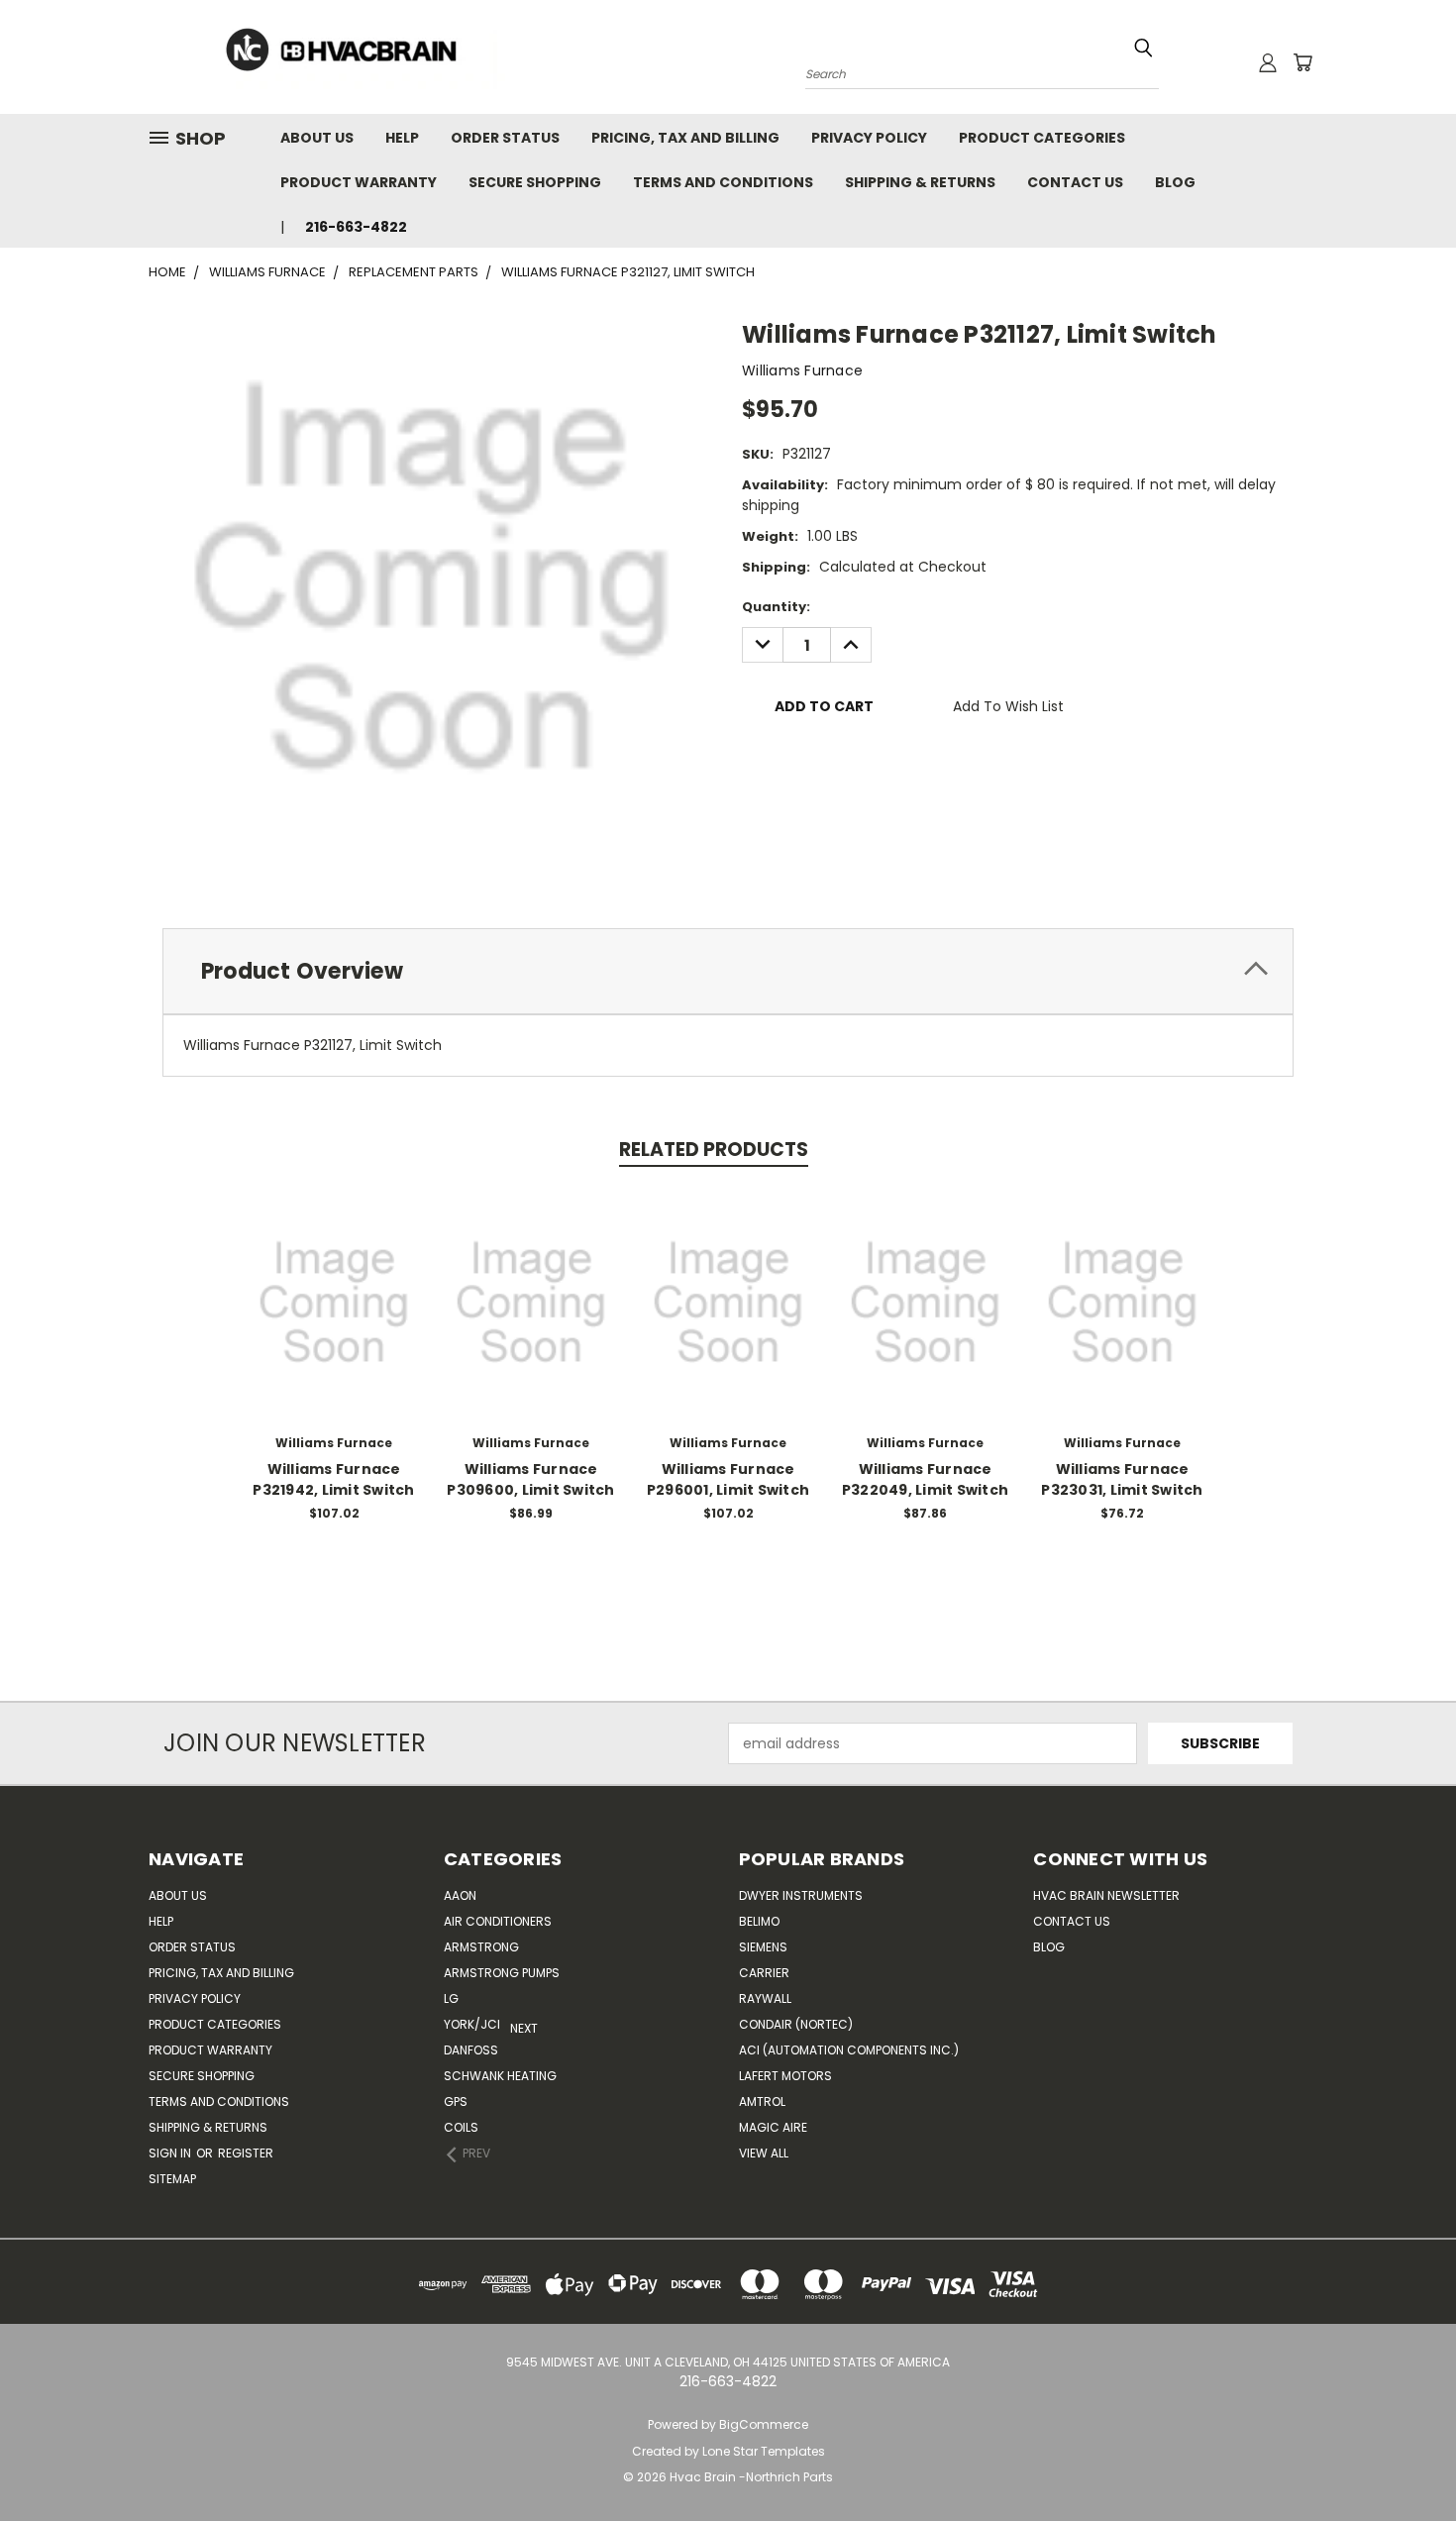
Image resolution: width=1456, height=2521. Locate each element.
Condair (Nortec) (796, 2024)
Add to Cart (334, 1318)
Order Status (505, 138)
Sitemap (172, 2179)
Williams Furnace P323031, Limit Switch (1122, 1479)
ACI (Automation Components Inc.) (849, 2050)
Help (402, 138)
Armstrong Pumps (502, 1973)
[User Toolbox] (1268, 62)
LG (451, 1998)
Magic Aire (773, 2127)
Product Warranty (359, 182)
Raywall (765, 1998)
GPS (456, 2101)
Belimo (759, 1921)
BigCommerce (764, 2424)
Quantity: (776, 607)
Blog (1175, 182)
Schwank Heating (500, 2076)
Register (246, 2153)
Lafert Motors (785, 2076)
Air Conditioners (498, 1921)
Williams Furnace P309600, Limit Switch (530, 1479)
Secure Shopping (535, 182)
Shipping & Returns (920, 182)
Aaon (460, 1895)
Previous (1404, 2459)
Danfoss (471, 2050)
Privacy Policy (869, 138)
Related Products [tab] (714, 1150)
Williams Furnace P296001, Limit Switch (728, 1479)
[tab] (728, 971)
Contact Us (1075, 182)
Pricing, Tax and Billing (685, 138)
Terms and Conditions (723, 182)
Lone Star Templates (764, 2451)
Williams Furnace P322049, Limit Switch (925, 1479)
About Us (317, 138)
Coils (461, 2127)
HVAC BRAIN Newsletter (1106, 1895)
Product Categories (1042, 138)
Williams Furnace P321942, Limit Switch (333, 1479)
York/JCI (472, 2024)
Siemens (763, 1947)
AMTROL (762, 2101)
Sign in (171, 2153)
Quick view (334, 1281)
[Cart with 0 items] (1302, 62)
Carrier (764, 1973)
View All (764, 2153)
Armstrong (481, 1947)
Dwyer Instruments (801, 1895)
